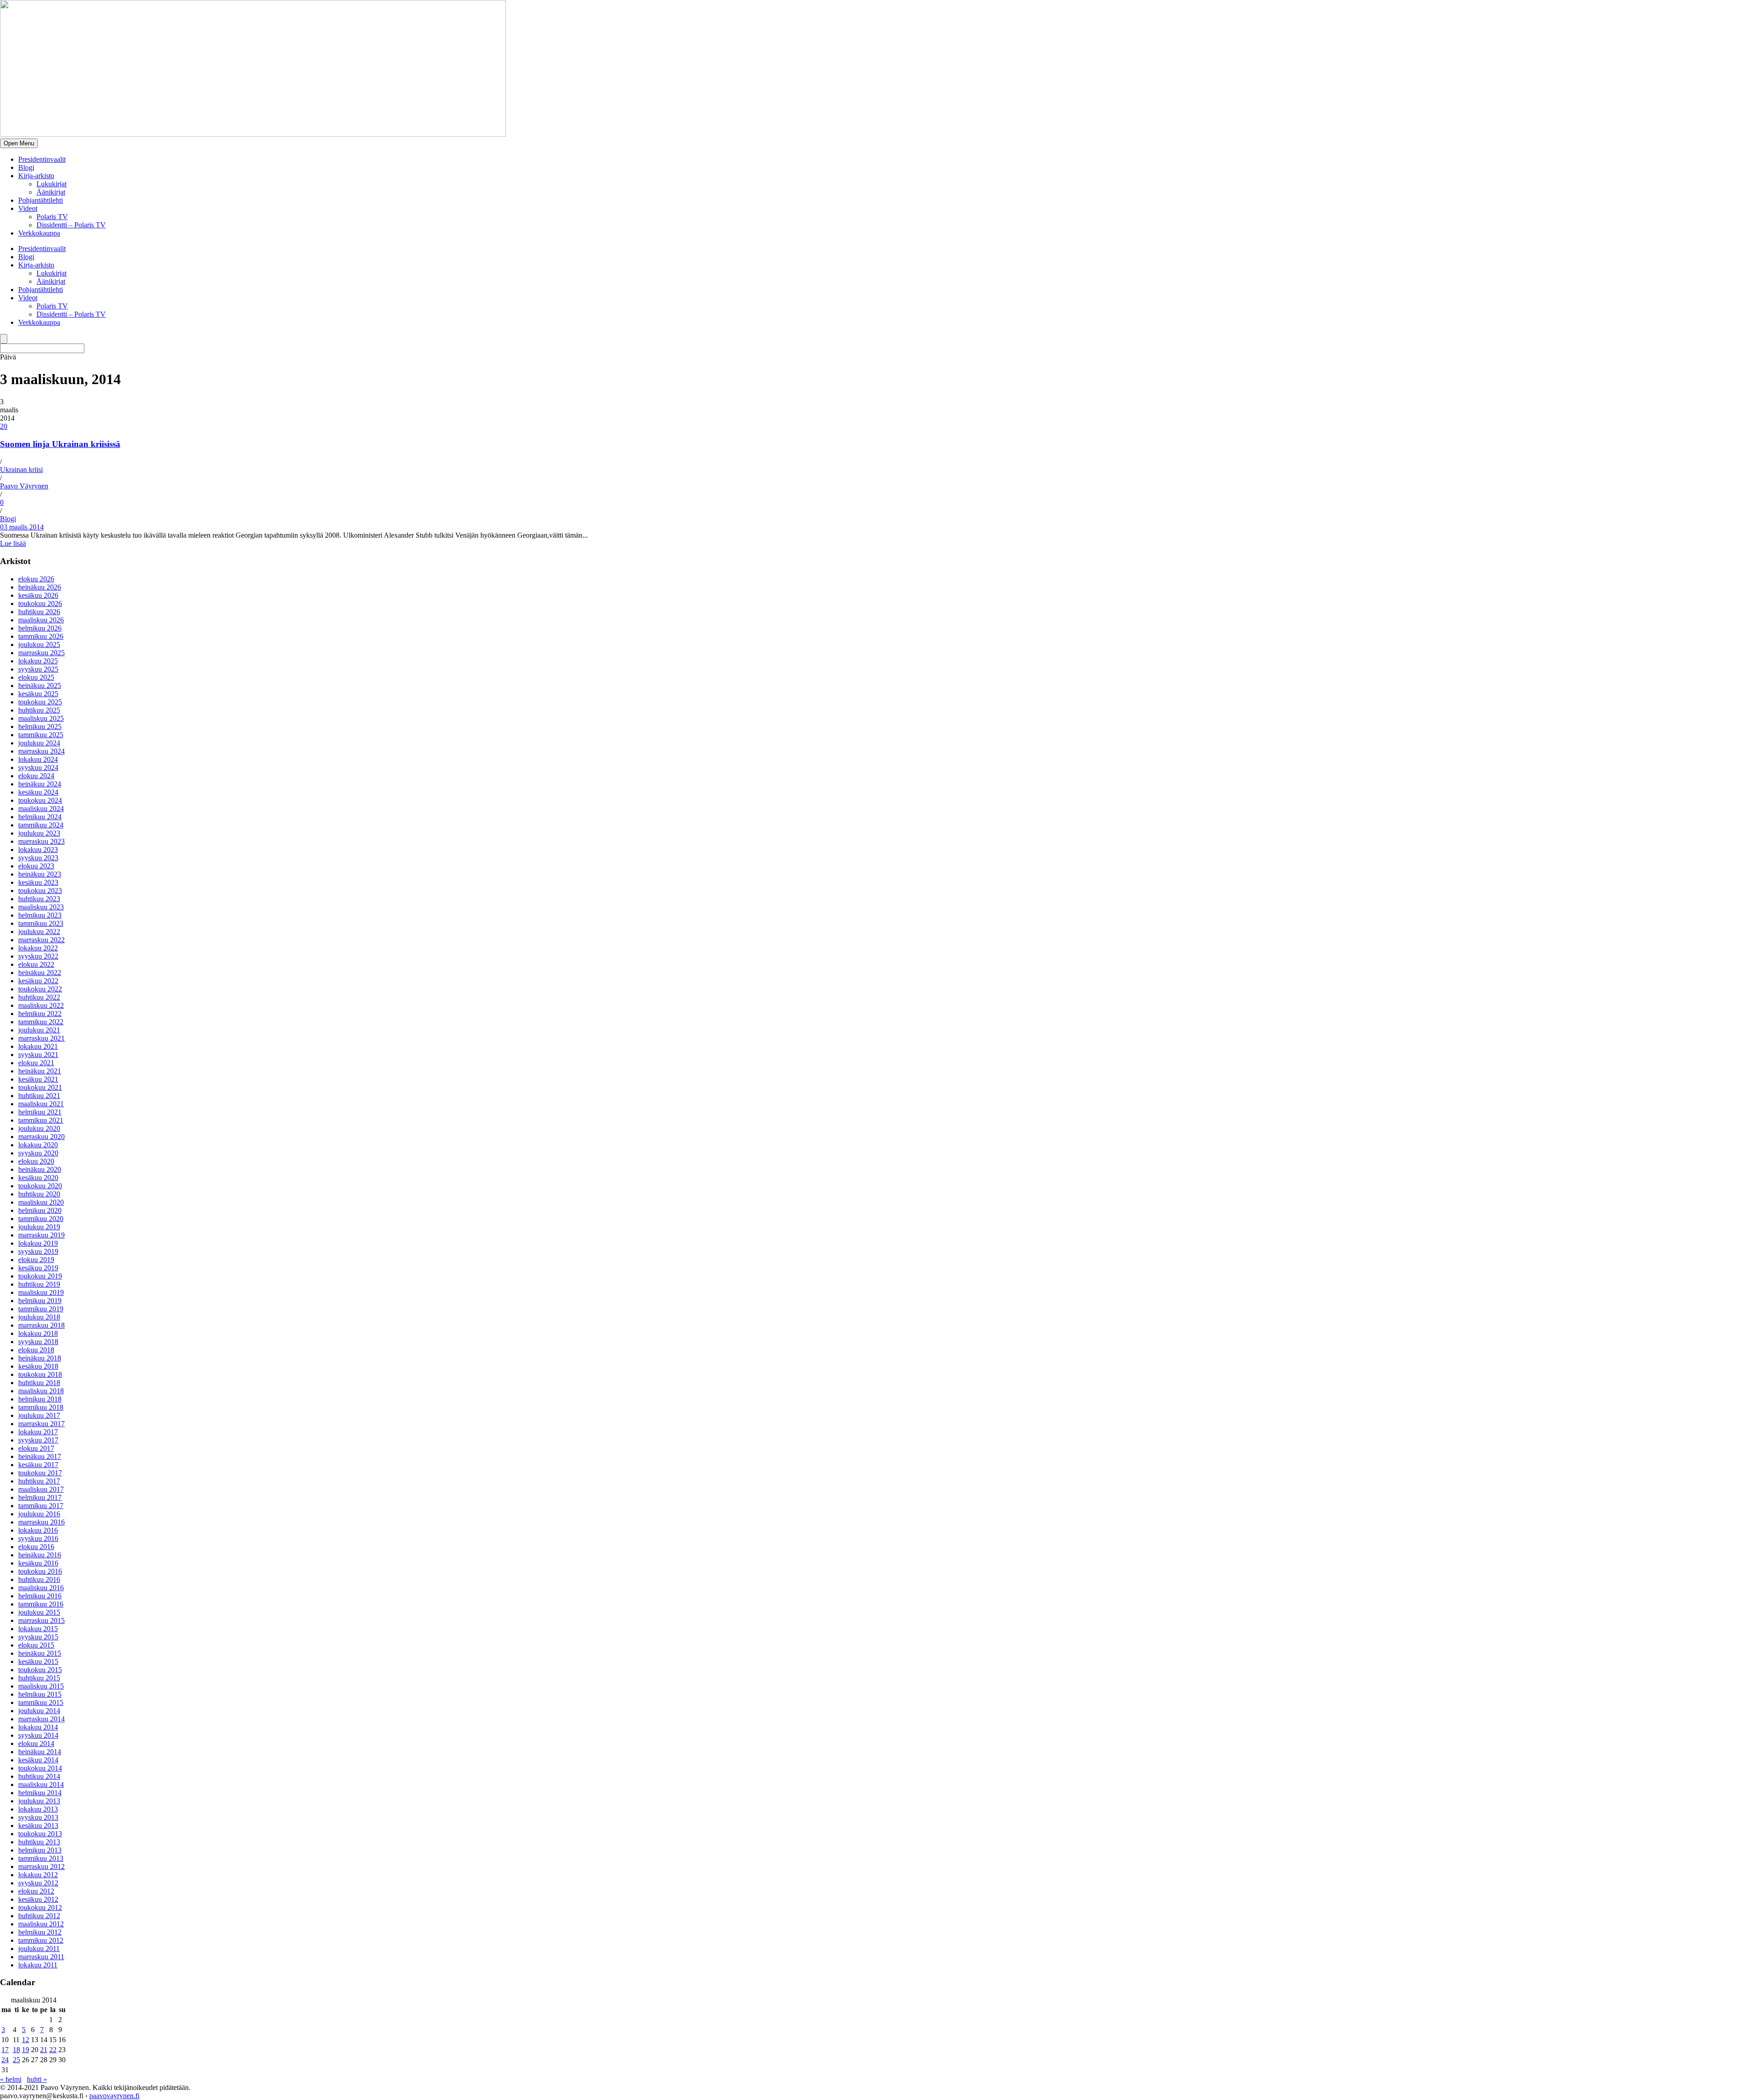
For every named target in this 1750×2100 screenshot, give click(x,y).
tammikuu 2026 (41, 636)
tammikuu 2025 (41, 735)
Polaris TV (52, 217)
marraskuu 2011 (41, 1957)
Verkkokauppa (39, 233)
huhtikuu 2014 (39, 1776)
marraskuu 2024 (41, 751)
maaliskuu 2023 (41, 907)
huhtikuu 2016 (39, 1579)
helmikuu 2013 (40, 1850)
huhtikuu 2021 (39, 1096)
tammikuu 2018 (41, 1407)
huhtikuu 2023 (39, 899)
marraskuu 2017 (41, 1424)
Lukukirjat (51, 184)
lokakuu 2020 (38, 1145)
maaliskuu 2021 (41, 1104)
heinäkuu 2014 (40, 1752)
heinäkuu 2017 (40, 1456)
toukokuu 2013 (40, 1834)
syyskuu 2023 (38, 858)
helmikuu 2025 (40, 727)
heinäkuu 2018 (40, 1358)
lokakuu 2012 (38, 1875)
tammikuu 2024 (41, 825)
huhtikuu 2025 (39, 710)
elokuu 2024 (36, 776)
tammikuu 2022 (41, 1022)
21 (44, 2050)
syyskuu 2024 (38, 768)
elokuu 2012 (36, 1891)
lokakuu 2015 (38, 1629)
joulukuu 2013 (39, 1801)
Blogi (26, 167)
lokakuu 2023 (38, 850)
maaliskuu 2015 (41, 1686)
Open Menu (19, 143)
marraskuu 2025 (41, 653)
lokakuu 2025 (38, 661)
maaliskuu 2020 (41, 1202)
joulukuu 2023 (39, 833)
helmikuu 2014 (40, 1793)
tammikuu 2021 (41, 1120)
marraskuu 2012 (41, 1866)
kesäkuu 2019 (38, 1268)
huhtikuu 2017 (39, 1481)
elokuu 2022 (36, 964)
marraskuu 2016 (41, 1522)
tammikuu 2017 (41, 1506)
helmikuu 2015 (40, 1694)
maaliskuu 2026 (41, 620)
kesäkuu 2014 (38, 1760)
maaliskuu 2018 (41, 1391)
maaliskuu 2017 (41, 1489)
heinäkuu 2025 (40, 685)
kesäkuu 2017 (38, 1465)
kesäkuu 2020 (38, 1178)
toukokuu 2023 (40, 891)
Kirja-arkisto (36, 176)
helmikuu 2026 (40, 628)
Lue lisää (13, 543)
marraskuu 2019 (41, 1235)
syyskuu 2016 (38, 1538)
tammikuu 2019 (41, 1309)
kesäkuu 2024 (38, 792)
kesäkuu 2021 (38, 1079)
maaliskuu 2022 (41, 1005)
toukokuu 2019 (40, 1276)
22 (53, 2050)
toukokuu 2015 (40, 1670)
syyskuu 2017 (38, 1440)
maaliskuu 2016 (41, 1588)
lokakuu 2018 (38, 1333)
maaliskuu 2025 (41, 718)
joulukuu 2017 (39, 1415)
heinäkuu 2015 (40, 1653)
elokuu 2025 (36, 677)
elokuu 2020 (36, 1161)
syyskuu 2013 (38, 1817)
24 (5, 2060)
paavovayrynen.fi (114, 2096)
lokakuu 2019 (38, 1243)
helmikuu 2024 (40, 817)
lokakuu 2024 (38, 759)
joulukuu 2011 (39, 1949)
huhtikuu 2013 (39, 1842)
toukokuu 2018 (40, 1374)
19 (26, 2050)
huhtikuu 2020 (39, 1194)
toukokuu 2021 (40, 1087)
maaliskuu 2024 (41, 809)
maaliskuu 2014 (41, 1784)
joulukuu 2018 (39, 1317)
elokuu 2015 (36, 1645)
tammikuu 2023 (41, 923)
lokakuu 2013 (38, 1809)
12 (26, 2040)
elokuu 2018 (36, 1350)
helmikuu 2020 (40, 1210)
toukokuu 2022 (40, 989)
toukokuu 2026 (40, 603)
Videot (28, 208)
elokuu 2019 (36, 1260)
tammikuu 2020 (41, 1219)
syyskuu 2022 (38, 956)
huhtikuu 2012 (39, 1916)
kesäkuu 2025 (38, 694)
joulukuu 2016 (39, 1514)
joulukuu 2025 (39, 644)
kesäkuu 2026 (38, 595)
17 (5, 2050)
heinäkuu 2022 (40, 973)
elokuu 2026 (36, 579)
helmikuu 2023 (40, 915)
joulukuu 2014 (39, 1711)
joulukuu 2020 (39, 1128)
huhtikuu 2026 (39, 612)
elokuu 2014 (36, 1743)
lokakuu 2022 (38, 948)
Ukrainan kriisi (21, 470)
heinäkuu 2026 (40, 587)
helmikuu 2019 (40, 1301)
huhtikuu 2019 (39, 1284)
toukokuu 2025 (40, 702)
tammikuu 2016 (41, 1604)
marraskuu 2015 (41, 1620)
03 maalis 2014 (22, 527)
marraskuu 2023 (41, 841)
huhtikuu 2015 (39, 1678)
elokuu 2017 (36, 1448)
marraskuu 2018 (41, 1325)
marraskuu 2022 (41, 940)
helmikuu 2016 (40, 1596)
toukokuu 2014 (40, 1768)
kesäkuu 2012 (38, 1899)
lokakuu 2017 (38, 1432)
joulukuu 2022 (39, 932)
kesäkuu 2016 (38, 1563)
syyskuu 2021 (38, 1055)
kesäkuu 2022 (38, 981)
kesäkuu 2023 (38, 882)
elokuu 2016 (36, 1547)
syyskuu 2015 (38, 1637)
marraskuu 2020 (41, 1137)
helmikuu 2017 (40, 1497)
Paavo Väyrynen (24, 486)
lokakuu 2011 (38, 1965)
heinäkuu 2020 (40, 1169)
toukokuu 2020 (40, 1186)
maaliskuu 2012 (41, 1924)
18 (16, 2050)
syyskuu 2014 (38, 1735)
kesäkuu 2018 (38, 1366)
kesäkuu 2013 (38, 1825)
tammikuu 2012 (41, 1940)
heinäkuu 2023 (40, 874)
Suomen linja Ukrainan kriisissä (60, 444)
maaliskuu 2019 (41, 1292)
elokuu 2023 (36, 866)
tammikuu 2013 (41, 1858)
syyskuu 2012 (38, 1883)
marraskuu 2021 (41, 1038)
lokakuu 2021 (38, 1046)
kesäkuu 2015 (38, 1661)
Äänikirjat (51, 192)
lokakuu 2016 (38, 1530)
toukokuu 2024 (40, 800)
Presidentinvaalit (42, 159)
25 (16, 2060)
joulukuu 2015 (39, 1612)
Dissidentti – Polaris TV (71, 225)
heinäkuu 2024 (40, 784)
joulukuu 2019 (39, 1227)
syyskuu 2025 (38, 669)
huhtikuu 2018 (39, 1383)
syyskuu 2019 (38, 1251)
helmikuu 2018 (40, 1399)
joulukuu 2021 (39, 1030)
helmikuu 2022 (40, 1014)
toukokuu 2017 (40, 1473)
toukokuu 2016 (40, 1571)
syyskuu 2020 (38, 1153)
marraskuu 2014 (41, 1719)
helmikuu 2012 (40, 1932)
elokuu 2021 (36, 1063)
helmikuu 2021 (40, 1112)
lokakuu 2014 (38, 1727)
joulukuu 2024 (39, 743)
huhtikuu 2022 (39, 997)
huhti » (37, 2079)
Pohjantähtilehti (41, 200)
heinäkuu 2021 (40, 1071)
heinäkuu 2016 (40, 1555)
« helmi (11, 2079)
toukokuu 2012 (40, 1907)
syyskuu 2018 (38, 1342)
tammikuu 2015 (41, 1702)
